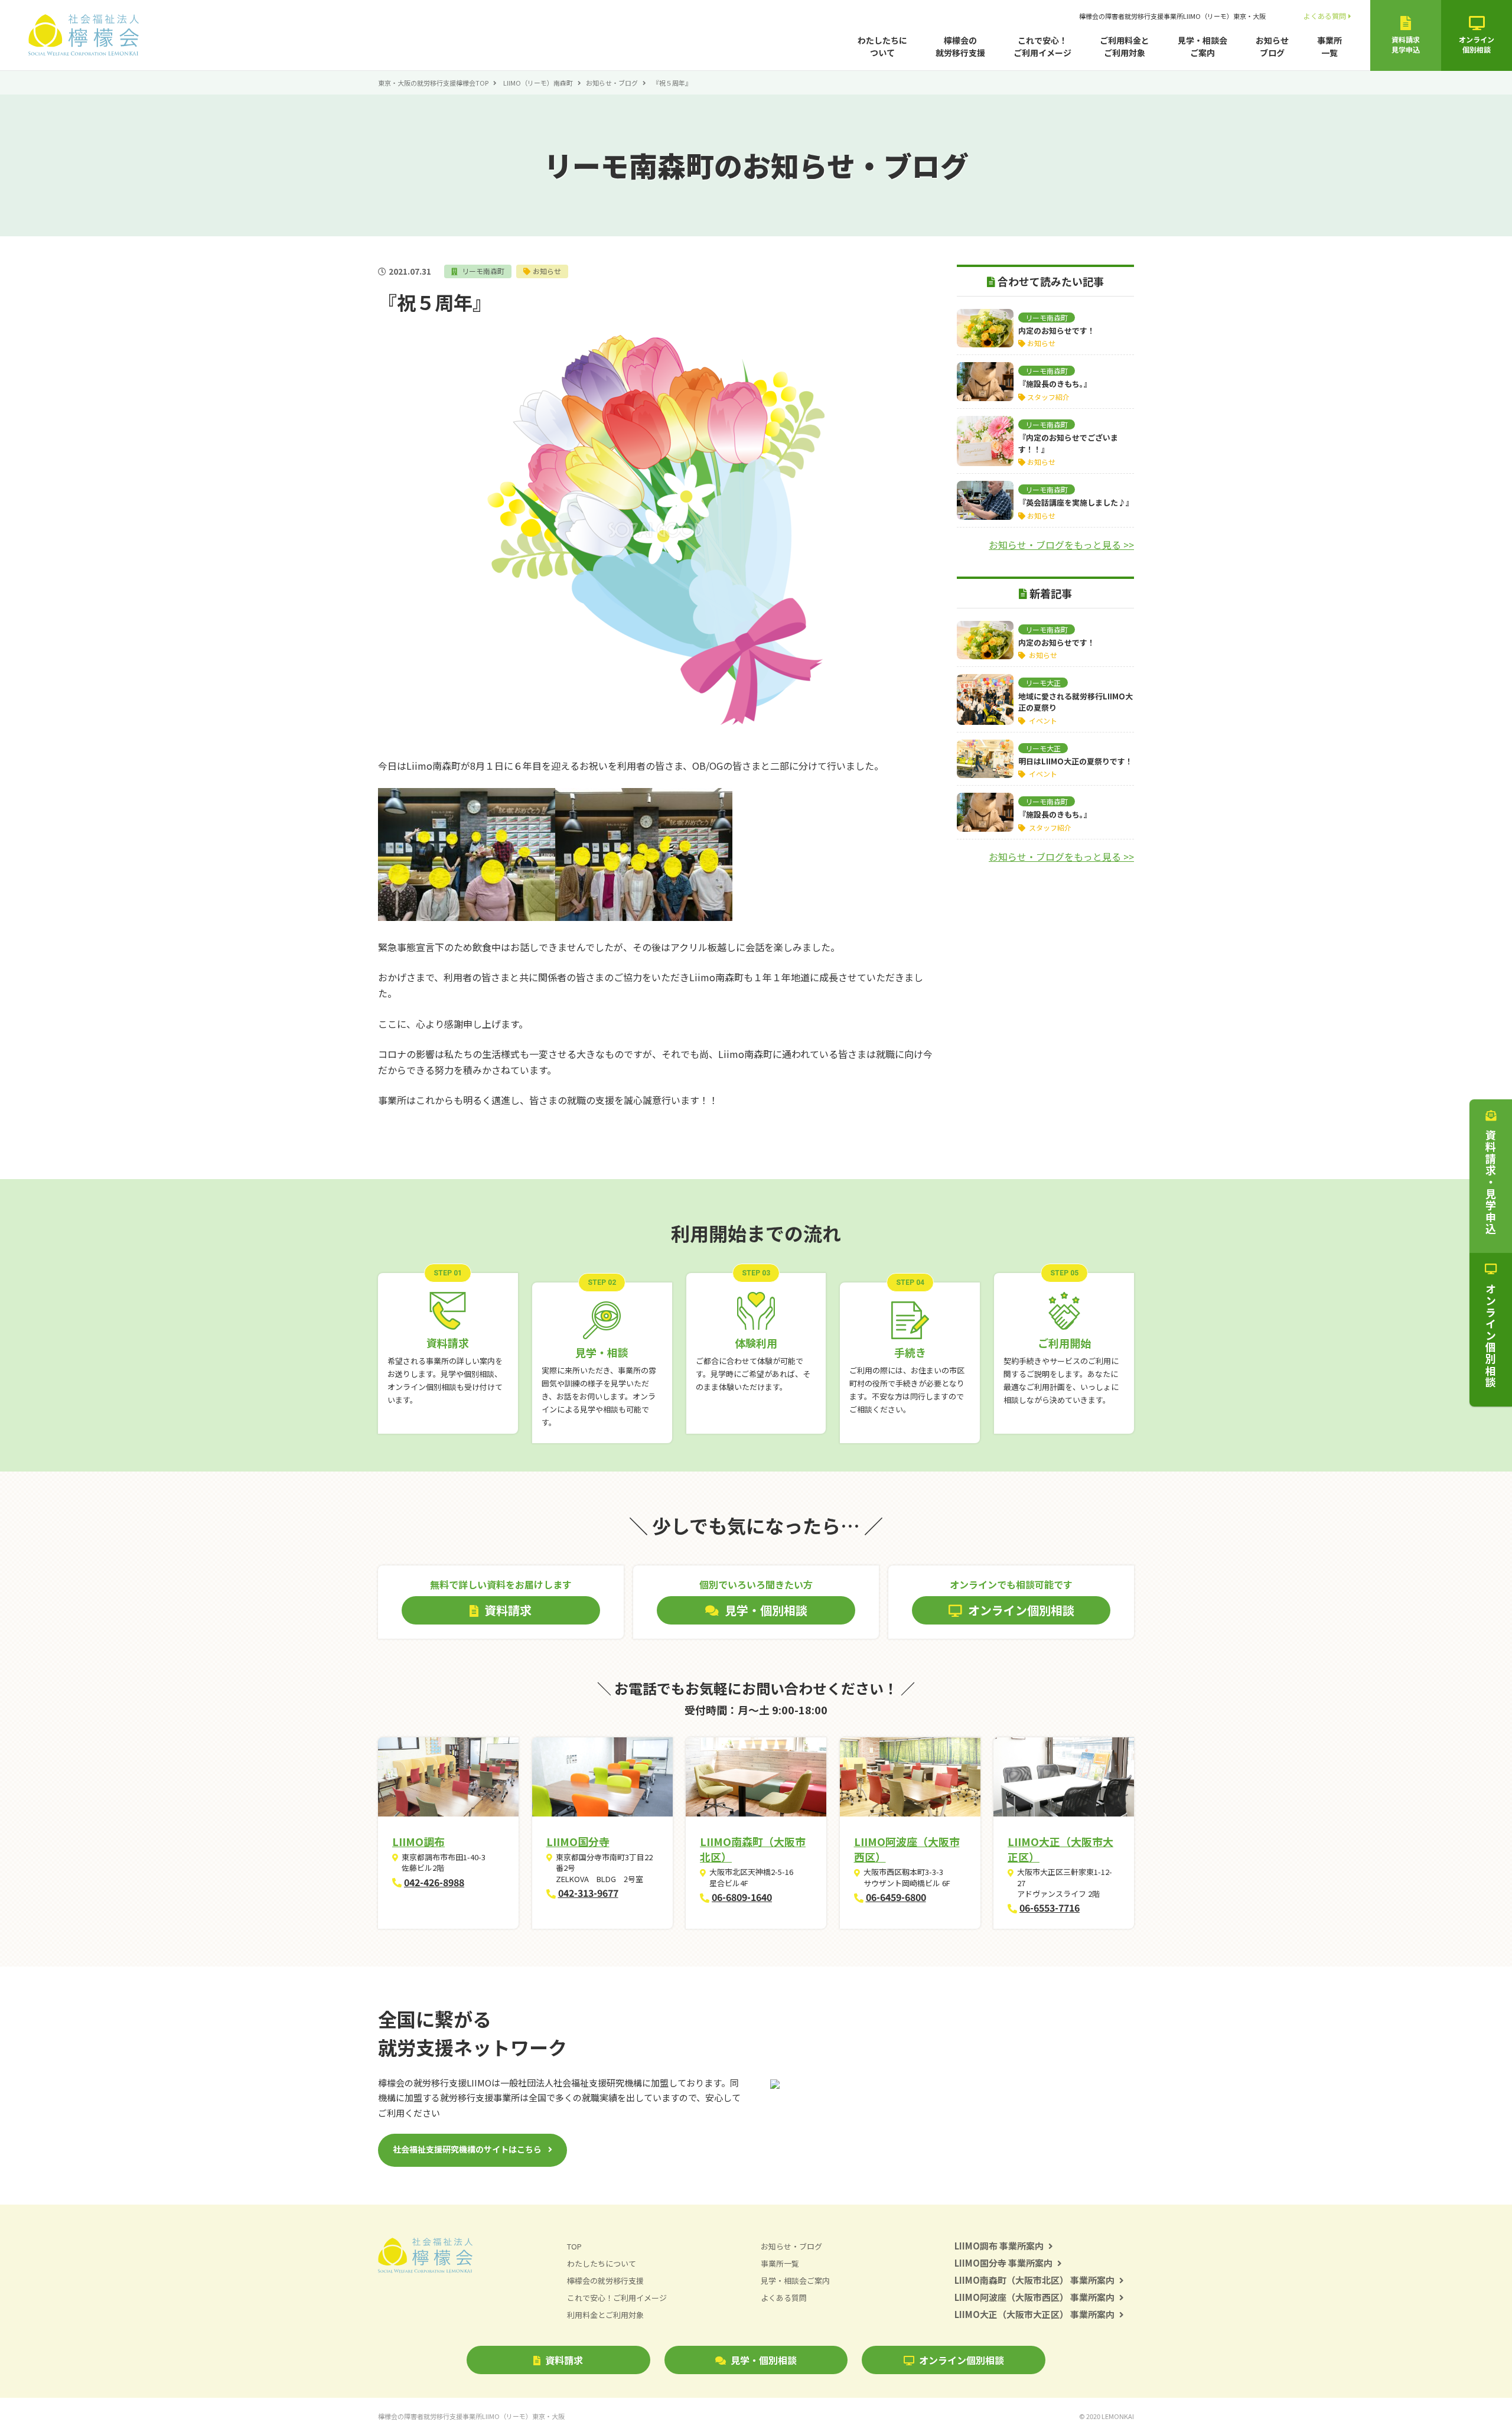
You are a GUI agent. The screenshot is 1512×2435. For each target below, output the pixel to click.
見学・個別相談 (764, 2360)
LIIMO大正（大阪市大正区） (1060, 1849)
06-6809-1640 (742, 1897)
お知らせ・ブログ (612, 83)
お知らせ (547, 271)
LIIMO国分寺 (578, 1841)
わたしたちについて (882, 46)
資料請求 (564, 2360)
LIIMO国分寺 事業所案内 (1003, 2263)
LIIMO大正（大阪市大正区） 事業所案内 (1034, 2314)
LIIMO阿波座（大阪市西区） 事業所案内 (1034, 2297)
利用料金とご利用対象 (605, 2315)
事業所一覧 (1329, 46)
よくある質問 (1325, 16)
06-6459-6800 (896, 1897)
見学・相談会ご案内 (1203, 46)
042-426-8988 (434, 1882)
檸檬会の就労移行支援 (960, 46)
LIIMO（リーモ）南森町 (538, 83)
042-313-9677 (588, 1893)
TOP (574, 2246)
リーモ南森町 (482, 271)
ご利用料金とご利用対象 (1125, 46)
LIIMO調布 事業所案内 (999, 2246)
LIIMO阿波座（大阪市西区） (907, 1849)
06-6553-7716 (1050, 1907)
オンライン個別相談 (962, 2360)
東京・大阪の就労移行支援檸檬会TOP (433, 83)
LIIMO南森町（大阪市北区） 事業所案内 (1034, 2280)
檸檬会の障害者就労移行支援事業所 (1172, 16)
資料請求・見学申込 (1491, 1182)
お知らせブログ (1272, 46)
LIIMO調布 (418, 1841)
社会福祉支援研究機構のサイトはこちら (467, 2149)
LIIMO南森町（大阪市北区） (753, 1849)
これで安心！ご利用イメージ (1042, 46)
